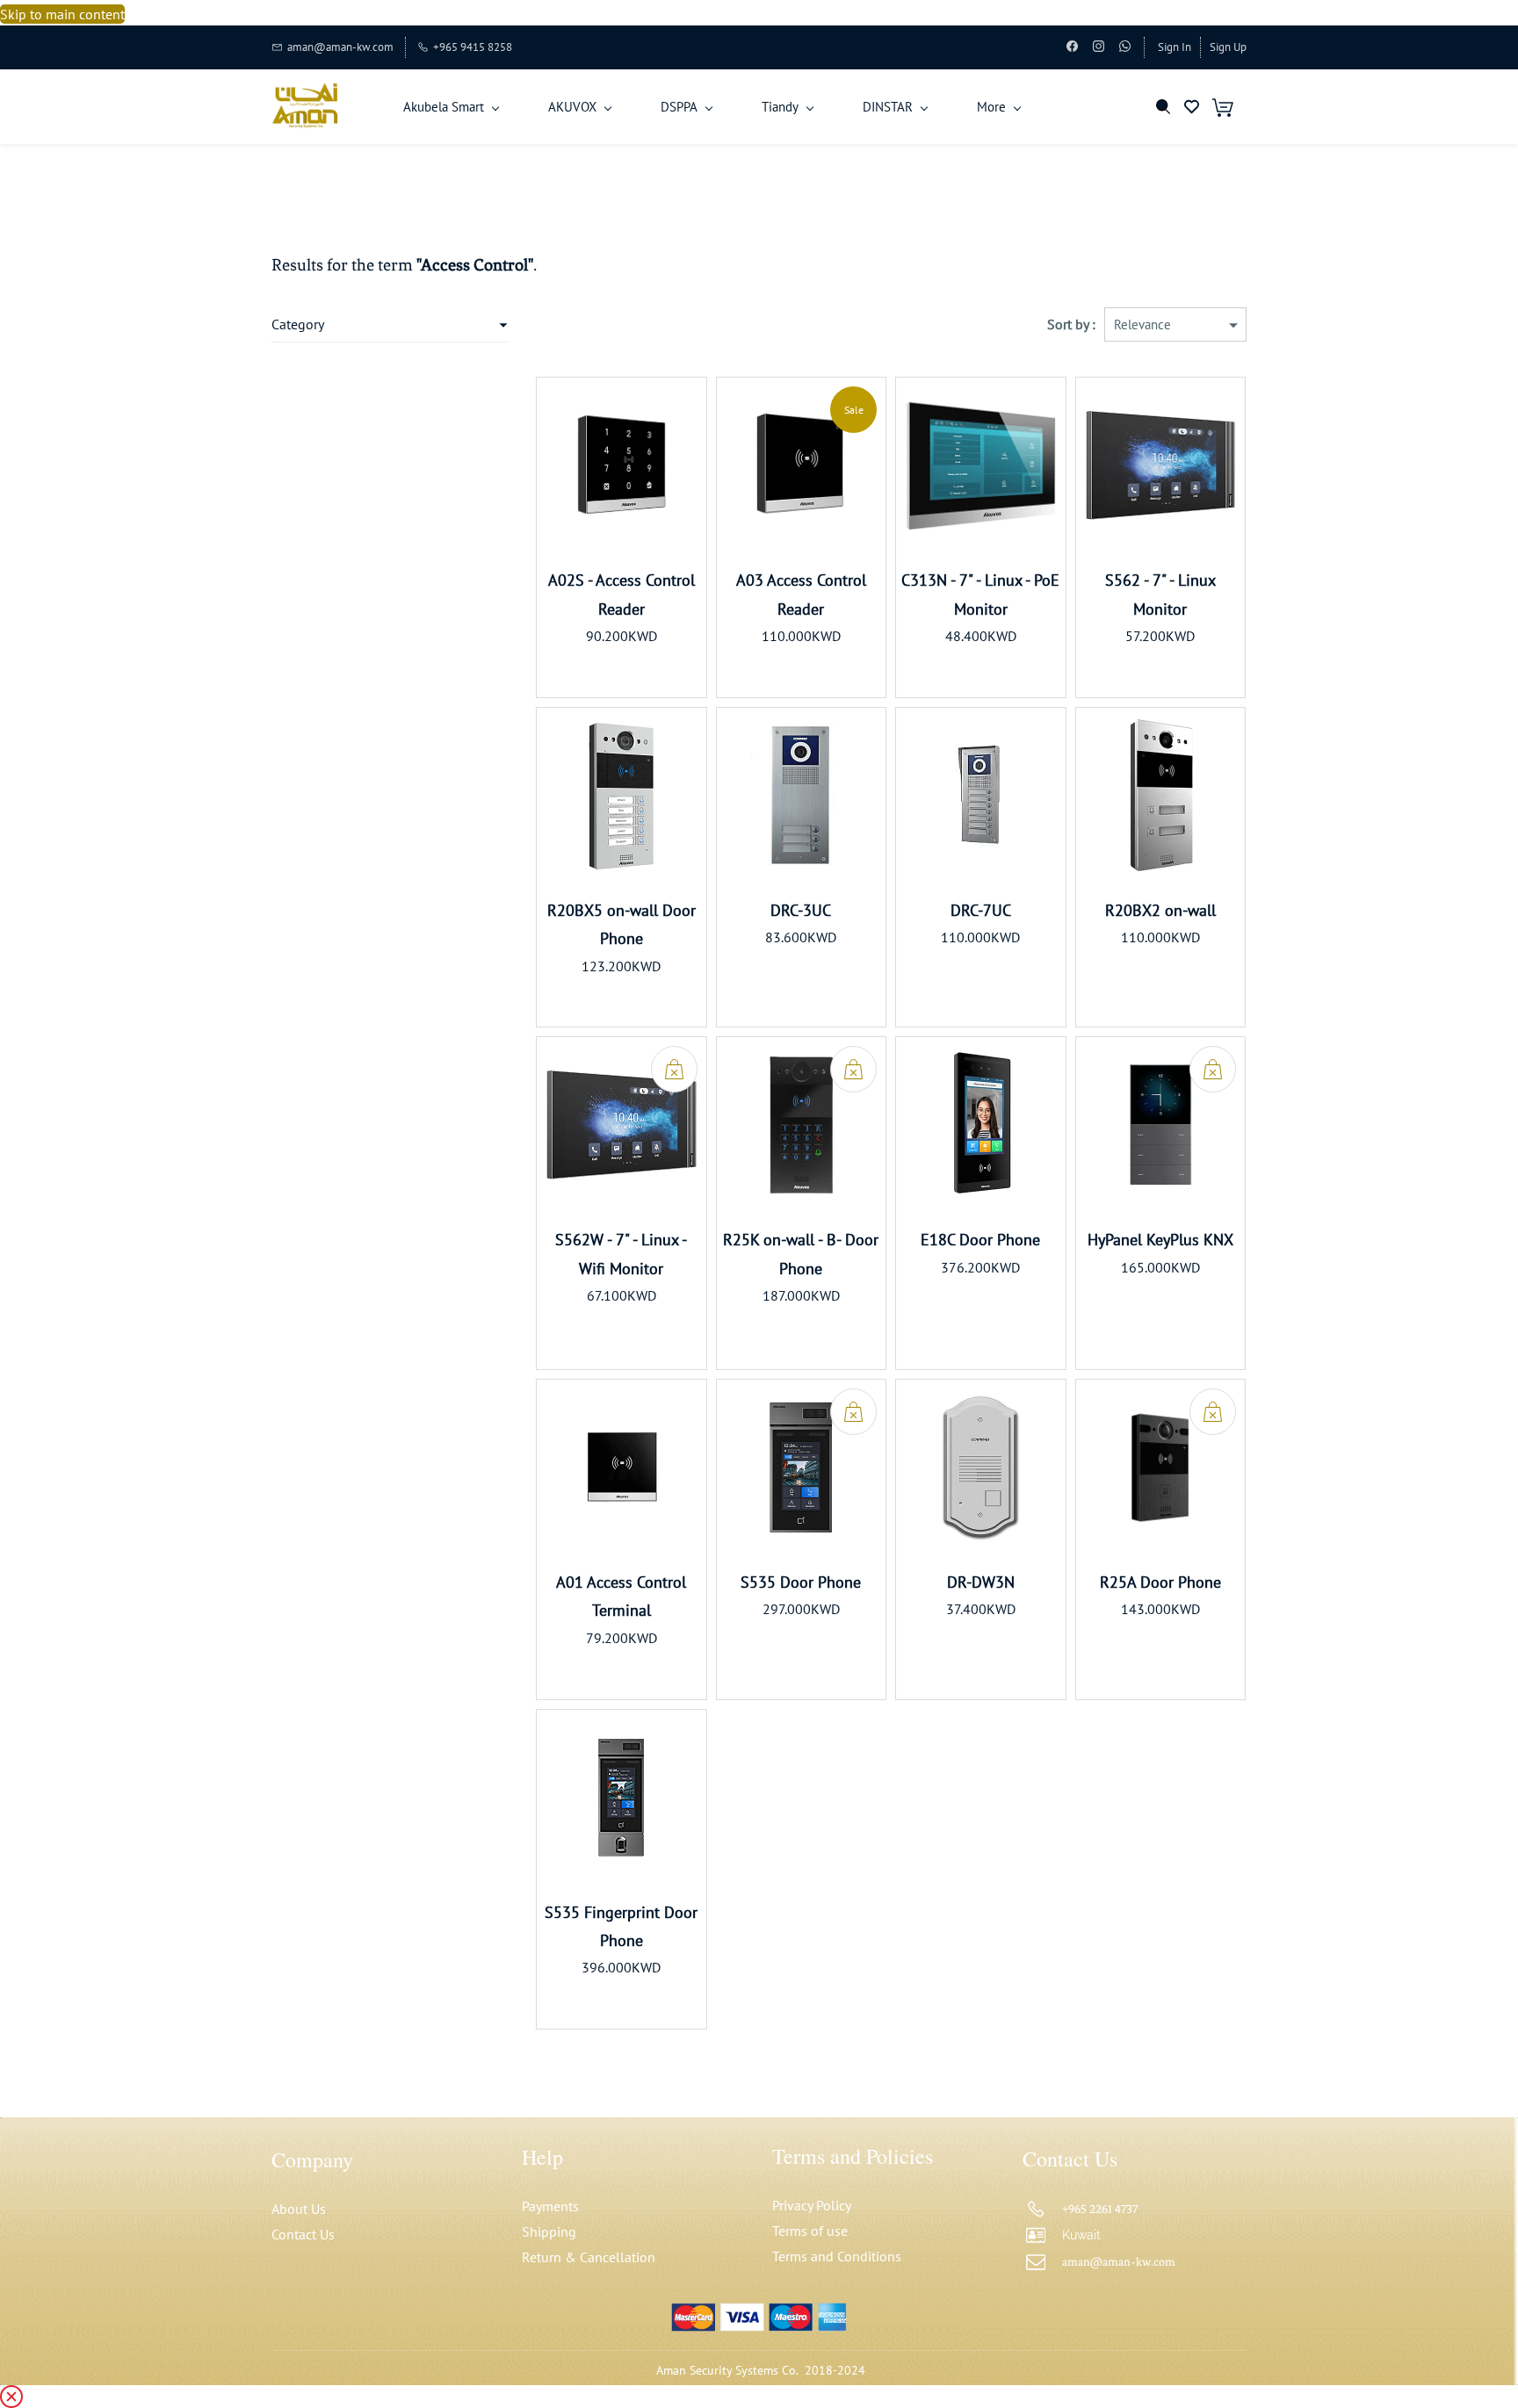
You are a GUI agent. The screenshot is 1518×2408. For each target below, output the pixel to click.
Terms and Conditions (837, 2256)
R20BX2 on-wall (1160, 910)
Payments (550, 2206)
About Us (299, 2209)
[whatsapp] (1125, 48)
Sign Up (1228, 47)
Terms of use (810, 2231)
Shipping (549, 2231)
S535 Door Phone (801, 1582)
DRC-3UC (801, 910)
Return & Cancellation (589, 2257)
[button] (1198, 107)
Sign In (1175, 47)
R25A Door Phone (1160, 1582)
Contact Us (303, 2234)
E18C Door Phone (980, 1240)
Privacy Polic (809, 2205)
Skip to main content (62, 14)
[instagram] (1099, 48)
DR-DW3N (981, 1582)
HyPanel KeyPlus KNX (1160, 1240)
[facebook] (1072, 48)
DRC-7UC (981, 910)
